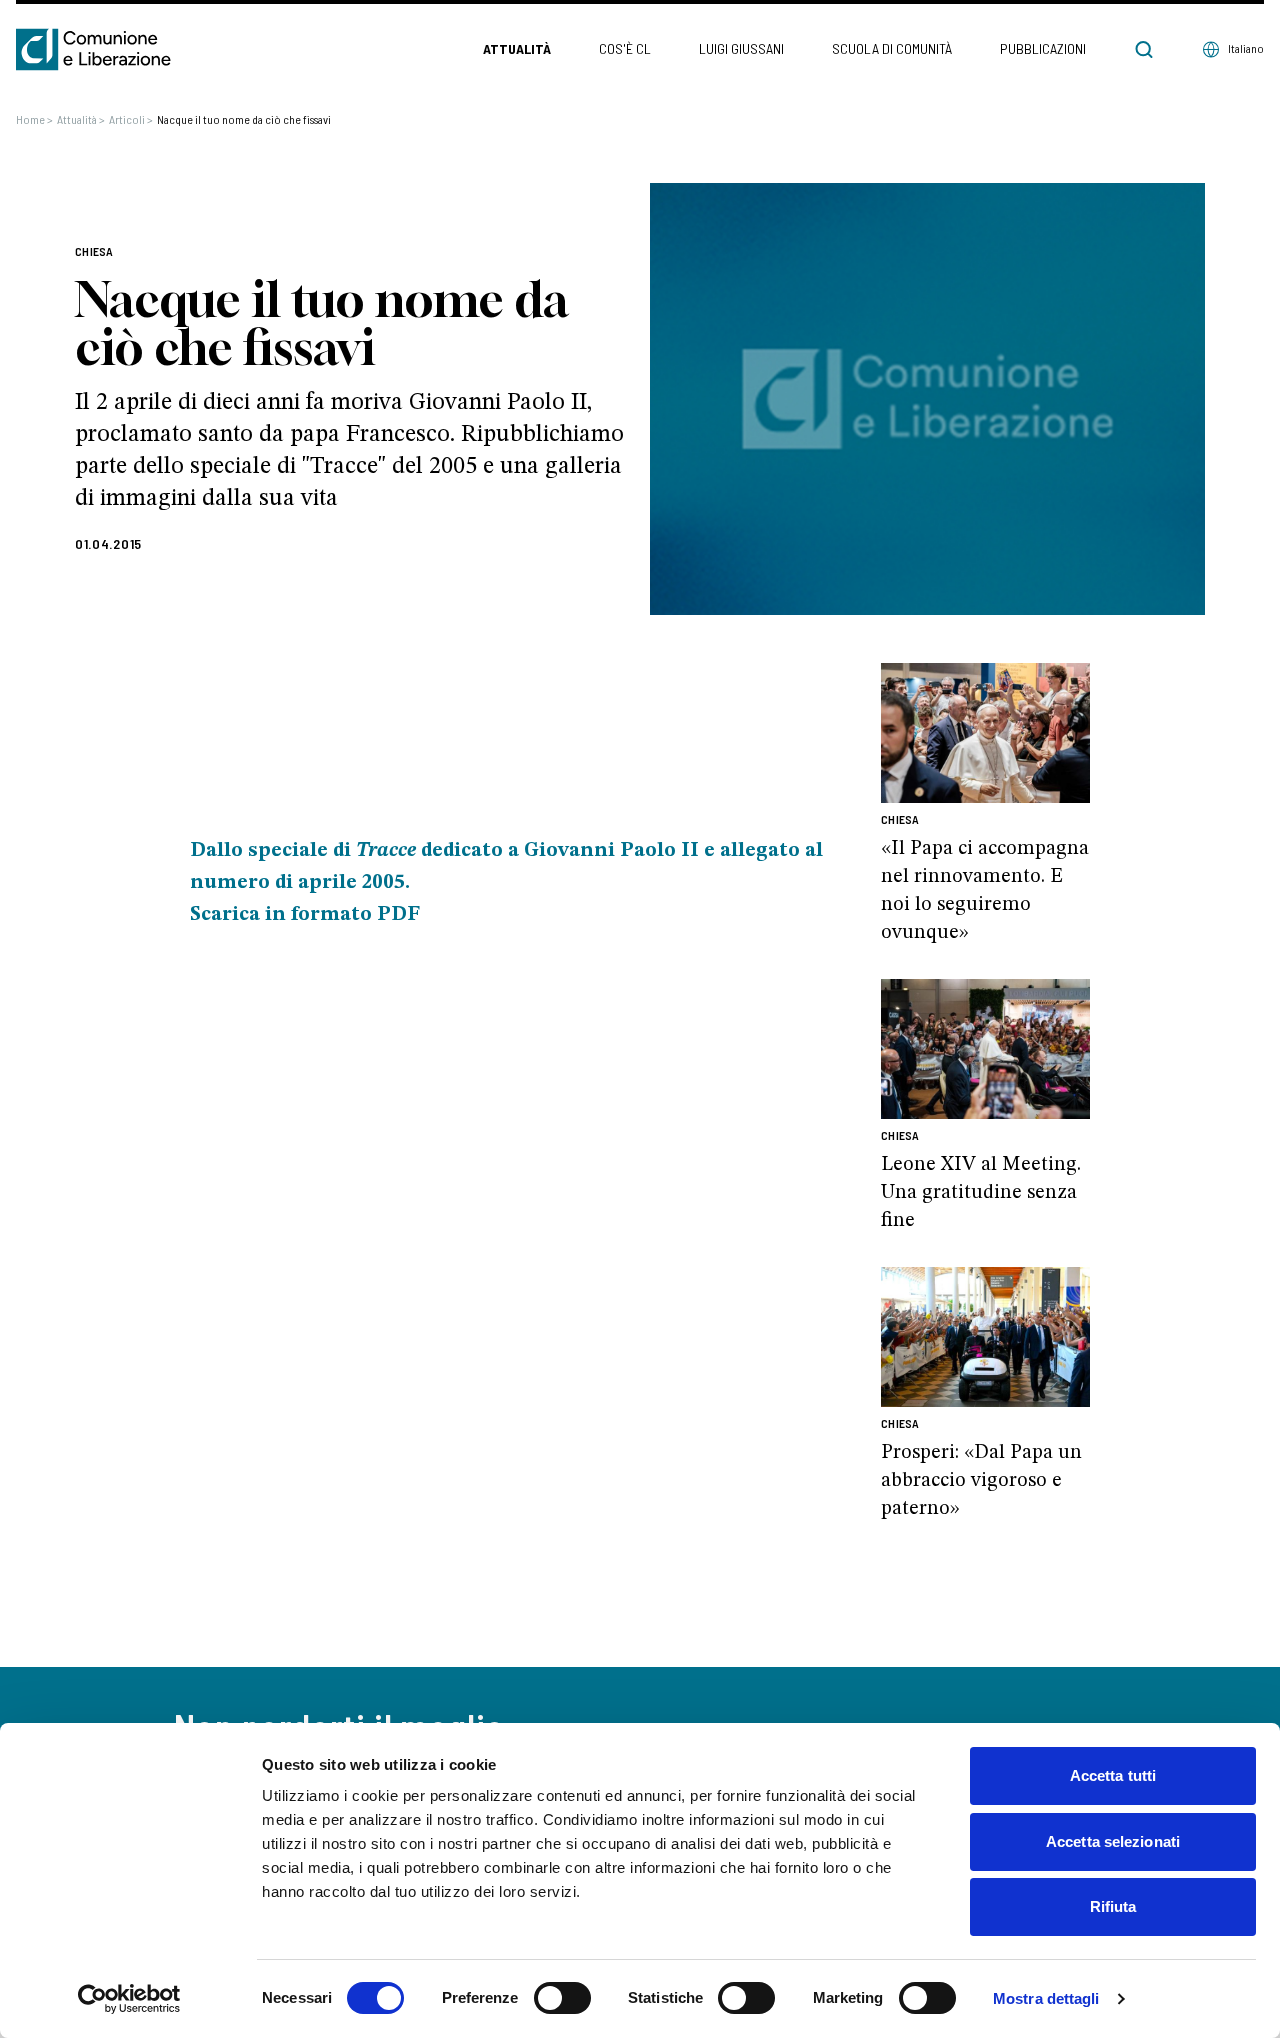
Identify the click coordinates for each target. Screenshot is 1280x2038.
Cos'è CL (625, 48)
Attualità (517, 48)
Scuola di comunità (892, 48)
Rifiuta (1113, 1906)
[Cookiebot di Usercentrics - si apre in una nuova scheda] (129, 1999)
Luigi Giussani (741, 48)
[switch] (562, 1998)
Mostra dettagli (1046, 1998)
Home (34, 119)
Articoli (131, 119)
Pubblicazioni (1043, 48)
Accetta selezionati (1113, 1841)
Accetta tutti (1113, 1775)
